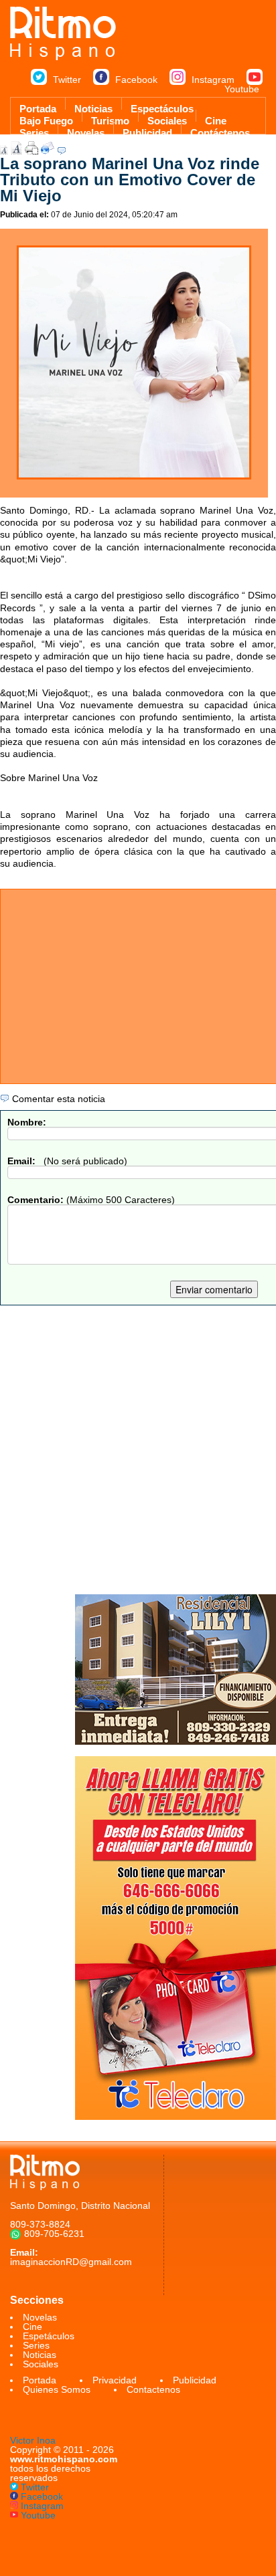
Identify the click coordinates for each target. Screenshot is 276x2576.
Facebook (136, 80)
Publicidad (147, 130)
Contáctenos (220, 130)
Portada (38, 106)
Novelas (86, 130)
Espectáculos (162, 106)
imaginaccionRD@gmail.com (71, 2262)
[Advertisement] (138, 1450)
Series (34, 130)
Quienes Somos (57, 2389)
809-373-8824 (40, 2224)
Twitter (67, 80)
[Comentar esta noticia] (62, 151)
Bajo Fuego (46, 118)
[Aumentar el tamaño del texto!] (16, 151)
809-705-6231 (54, 2234)
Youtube (242, 89)
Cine (216, 118)
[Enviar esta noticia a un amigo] (48, 151)
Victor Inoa (33, 2440)
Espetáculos (49, 2336)
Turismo (110, 118)
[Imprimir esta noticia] (31, 151)
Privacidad (115, 2380)
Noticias (93, 106)
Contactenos (153, 2389)
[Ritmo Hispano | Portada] (63, 57)
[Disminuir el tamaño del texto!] (4, 151)
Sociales (167, 118)
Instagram (213, 80)
